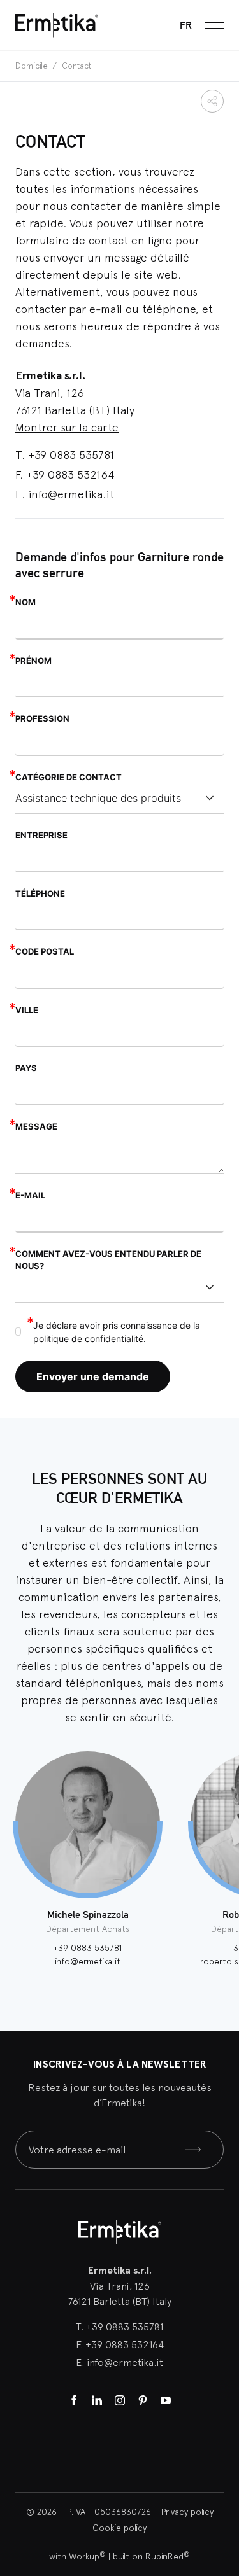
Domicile (33, 66)
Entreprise (41, 835)
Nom (25, 602)
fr (186, 25)
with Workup (77, 2556)
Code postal (45, 951)
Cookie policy (119, 2528)
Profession (42, 718)
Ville (27, 1010)
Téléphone (40, 893)
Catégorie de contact (69, 777)
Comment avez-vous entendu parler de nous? (108, 1260)
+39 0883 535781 (71, 455)
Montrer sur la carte (67, 427)
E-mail (30, 1195)
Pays (26, 1068)
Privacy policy (187, 2512)
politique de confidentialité (88, 1339)
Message (36, 1126)
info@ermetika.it (71, 494)
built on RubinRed (151, 2556)
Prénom (33, 661)
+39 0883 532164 (70, 474)
